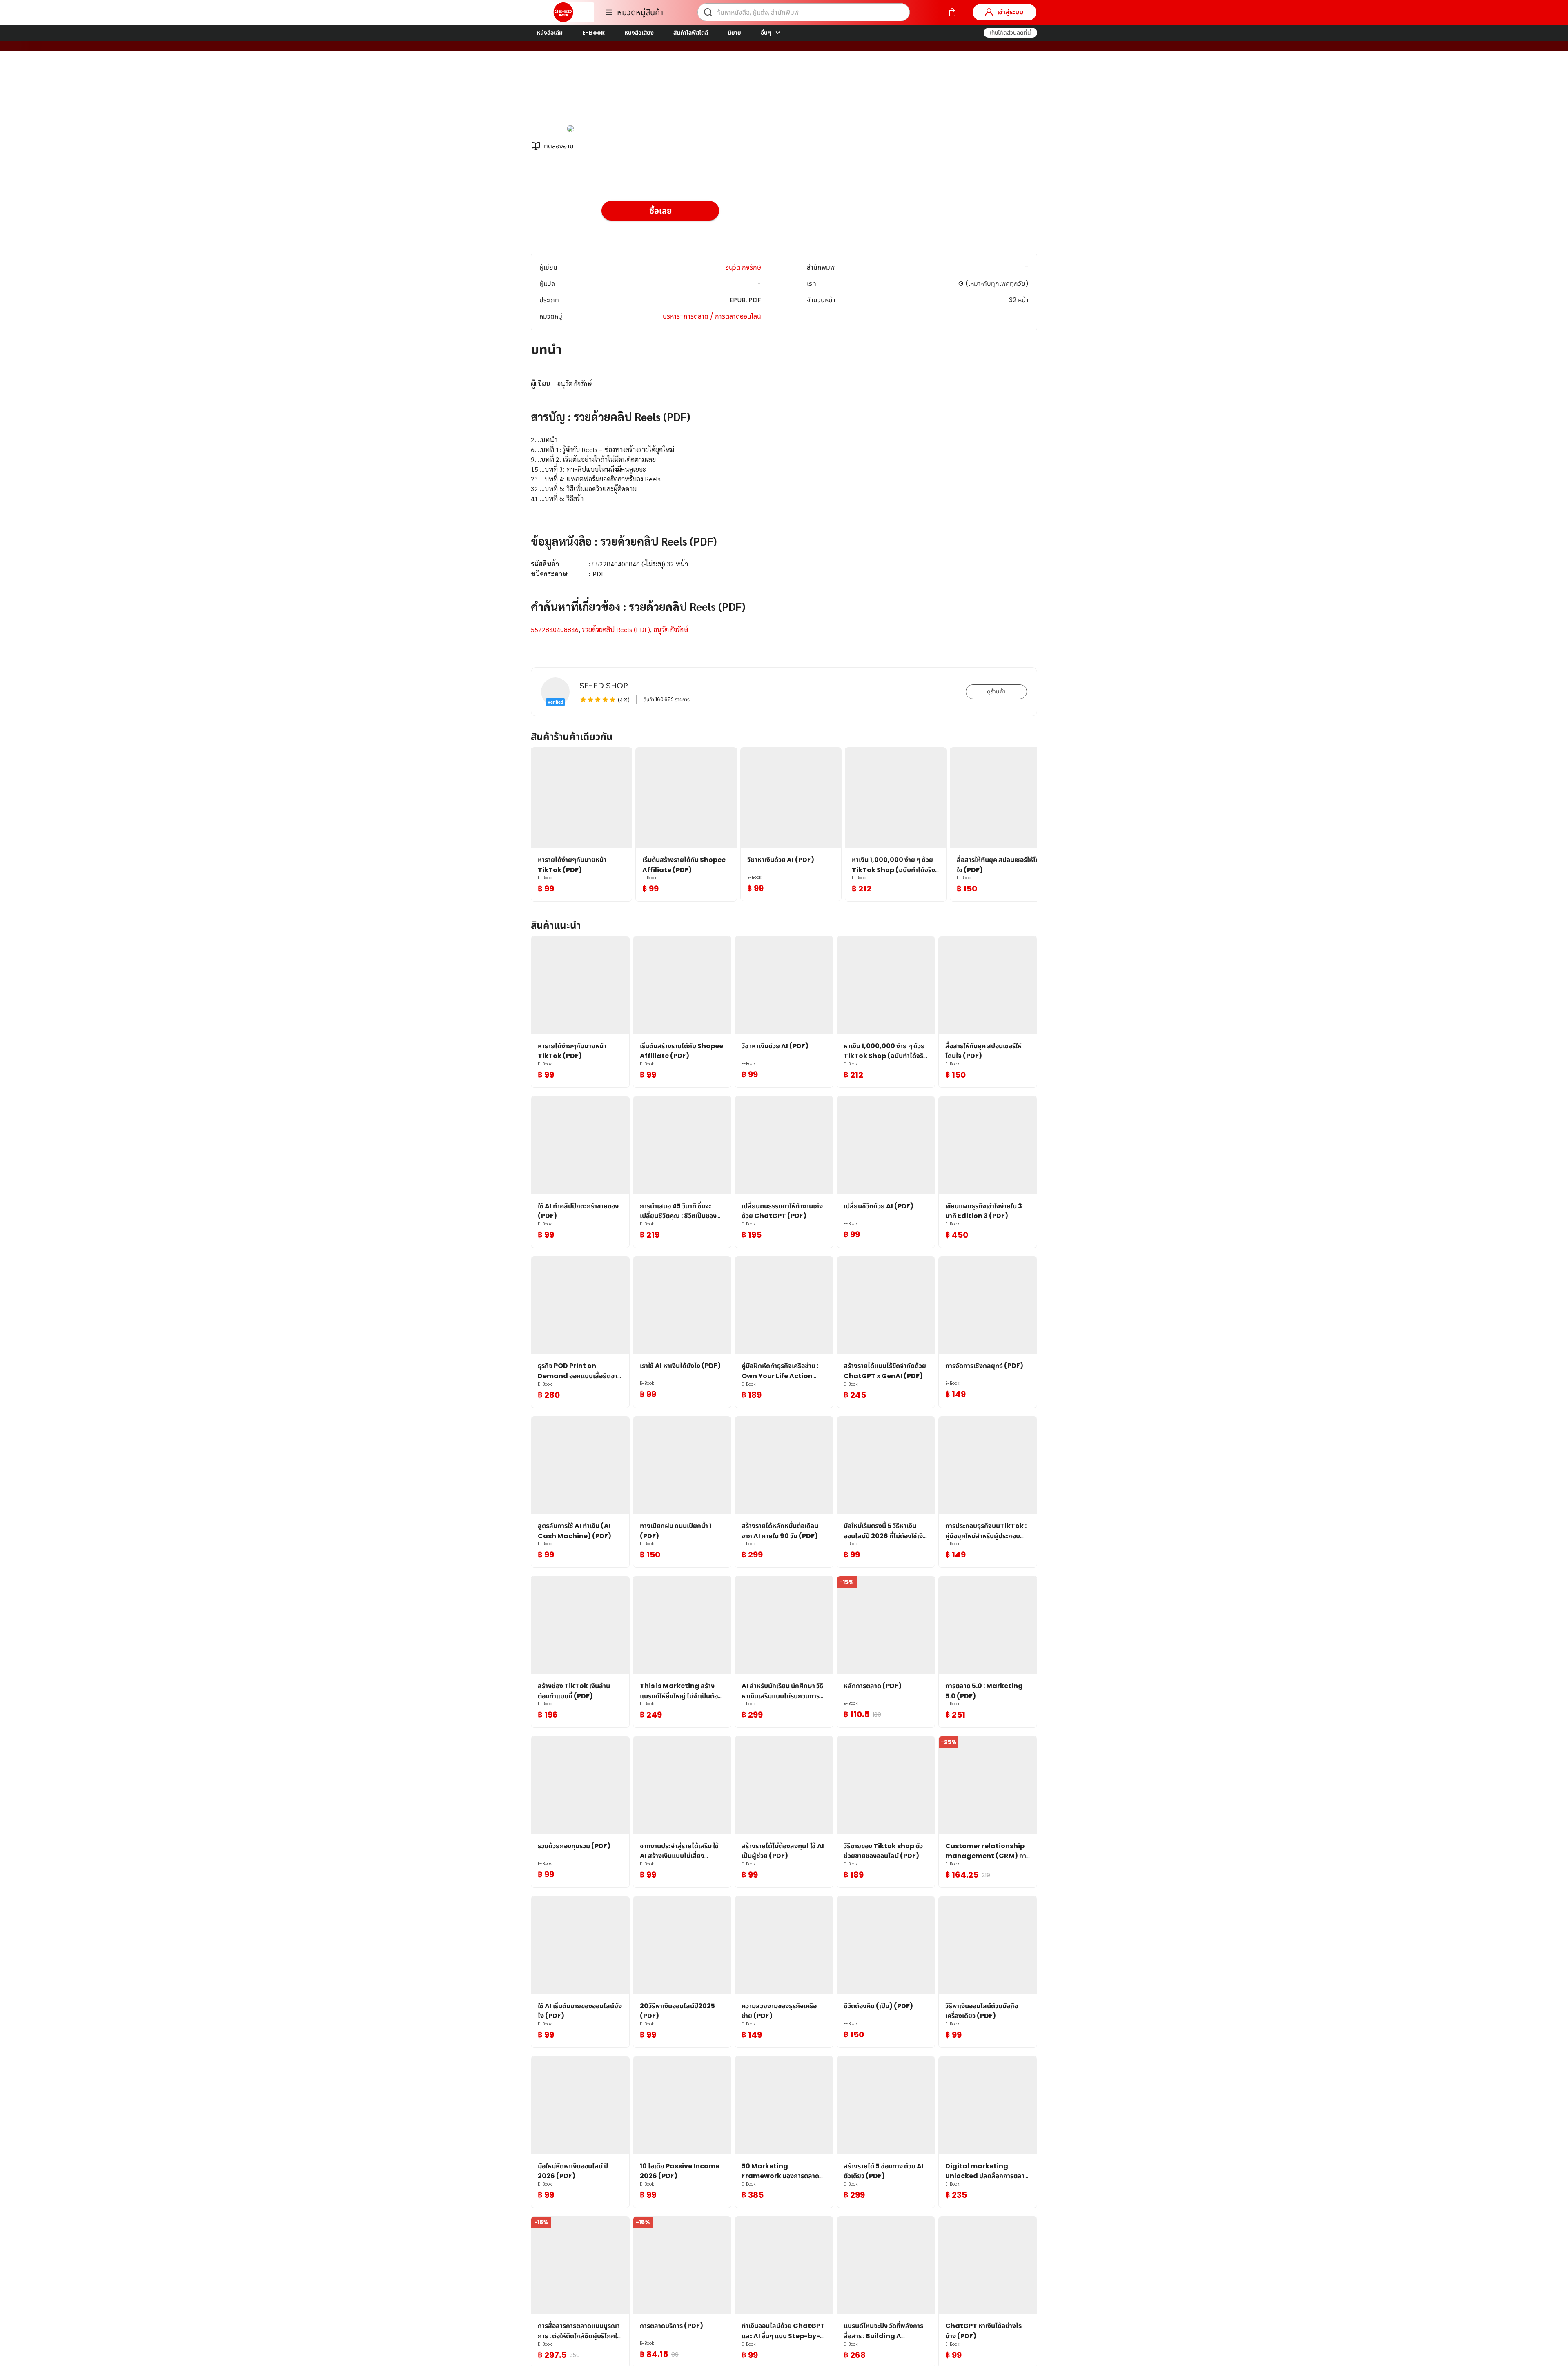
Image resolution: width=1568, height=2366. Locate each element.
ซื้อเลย (660, 211)
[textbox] (784, 507)
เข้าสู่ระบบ (1010, 12)
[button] (1010, 33)
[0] (952, 12)
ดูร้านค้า (996, 691)
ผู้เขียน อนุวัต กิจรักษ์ (631, 93)
